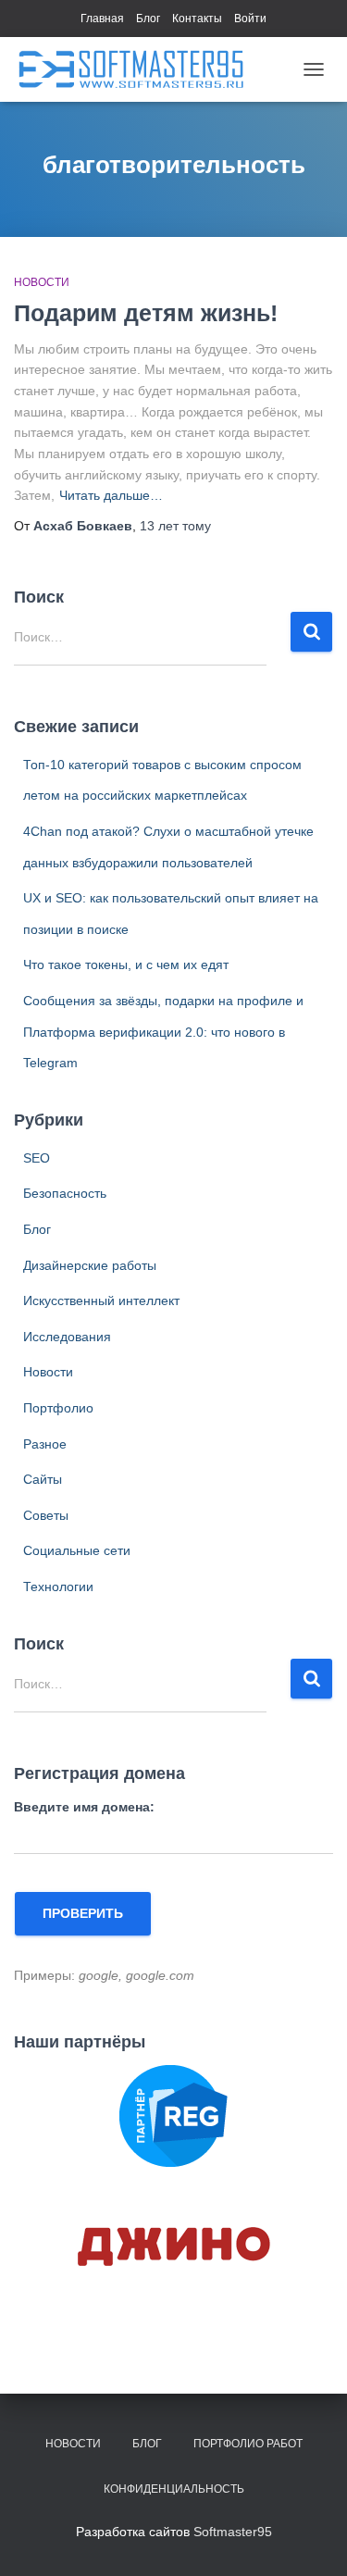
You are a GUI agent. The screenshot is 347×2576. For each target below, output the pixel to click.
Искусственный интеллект (101, 1300)
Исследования (67, 1337)
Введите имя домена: (84, 1807)
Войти (250, 19)
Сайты (43, 1479)
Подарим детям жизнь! (146, 313)
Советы (46, 1515)
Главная (102, 19)
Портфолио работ (248, 2444)
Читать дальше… (111, 495)
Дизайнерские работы (90, 1265)
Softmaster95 (233, 2532)
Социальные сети (77, 1550)
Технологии (58, 1587)
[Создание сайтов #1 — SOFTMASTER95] (138, 69)
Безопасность (65, 1193)
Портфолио (58, 1408)
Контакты (197, 19)
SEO (37, 1158)
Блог (148, 19)
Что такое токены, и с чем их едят (126, 964)
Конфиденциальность (174, 2489)
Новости (42, 282)
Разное (45, 1444)
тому (175, 526)
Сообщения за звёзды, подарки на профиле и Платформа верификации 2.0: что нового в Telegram (163, 1032)
